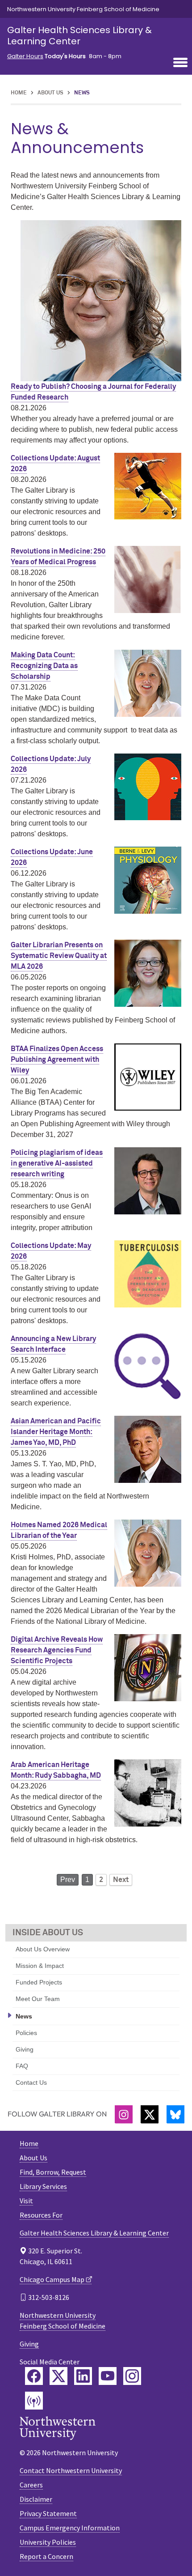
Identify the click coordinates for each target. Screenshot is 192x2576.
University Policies (48, 2542)
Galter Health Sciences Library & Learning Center (79, 36)
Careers (31, 2485)
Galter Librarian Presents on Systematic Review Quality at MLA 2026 (59, 956)
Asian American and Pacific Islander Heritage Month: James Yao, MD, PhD (56, 1432)
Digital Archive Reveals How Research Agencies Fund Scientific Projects (57, 1650)
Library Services (43, 2186)
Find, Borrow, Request (53, 2172)
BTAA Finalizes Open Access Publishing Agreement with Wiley (57, 1060)
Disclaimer (36, 2499)
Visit (26, 2201)
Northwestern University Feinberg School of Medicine (83, 9)
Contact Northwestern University (71, 2470)
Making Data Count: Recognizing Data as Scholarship (44, 666)
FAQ (22, 2066)
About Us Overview (43, 1949)
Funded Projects (39, 1982)
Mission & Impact (40, 1966)
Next (121, 1880)
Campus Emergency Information (70, 2528)
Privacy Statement (48, 2513)
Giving (25, 2049)
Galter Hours (25, 56)
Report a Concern (46, 2556)
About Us (50, 93)
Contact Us (31, 2082)
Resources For (41, 2215)
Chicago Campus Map (52, 2279)
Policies (26, 2033)
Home (19, 93)
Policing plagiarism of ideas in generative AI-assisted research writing (57, 1163)
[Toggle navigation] (180, 63)
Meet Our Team (38, 1999)
